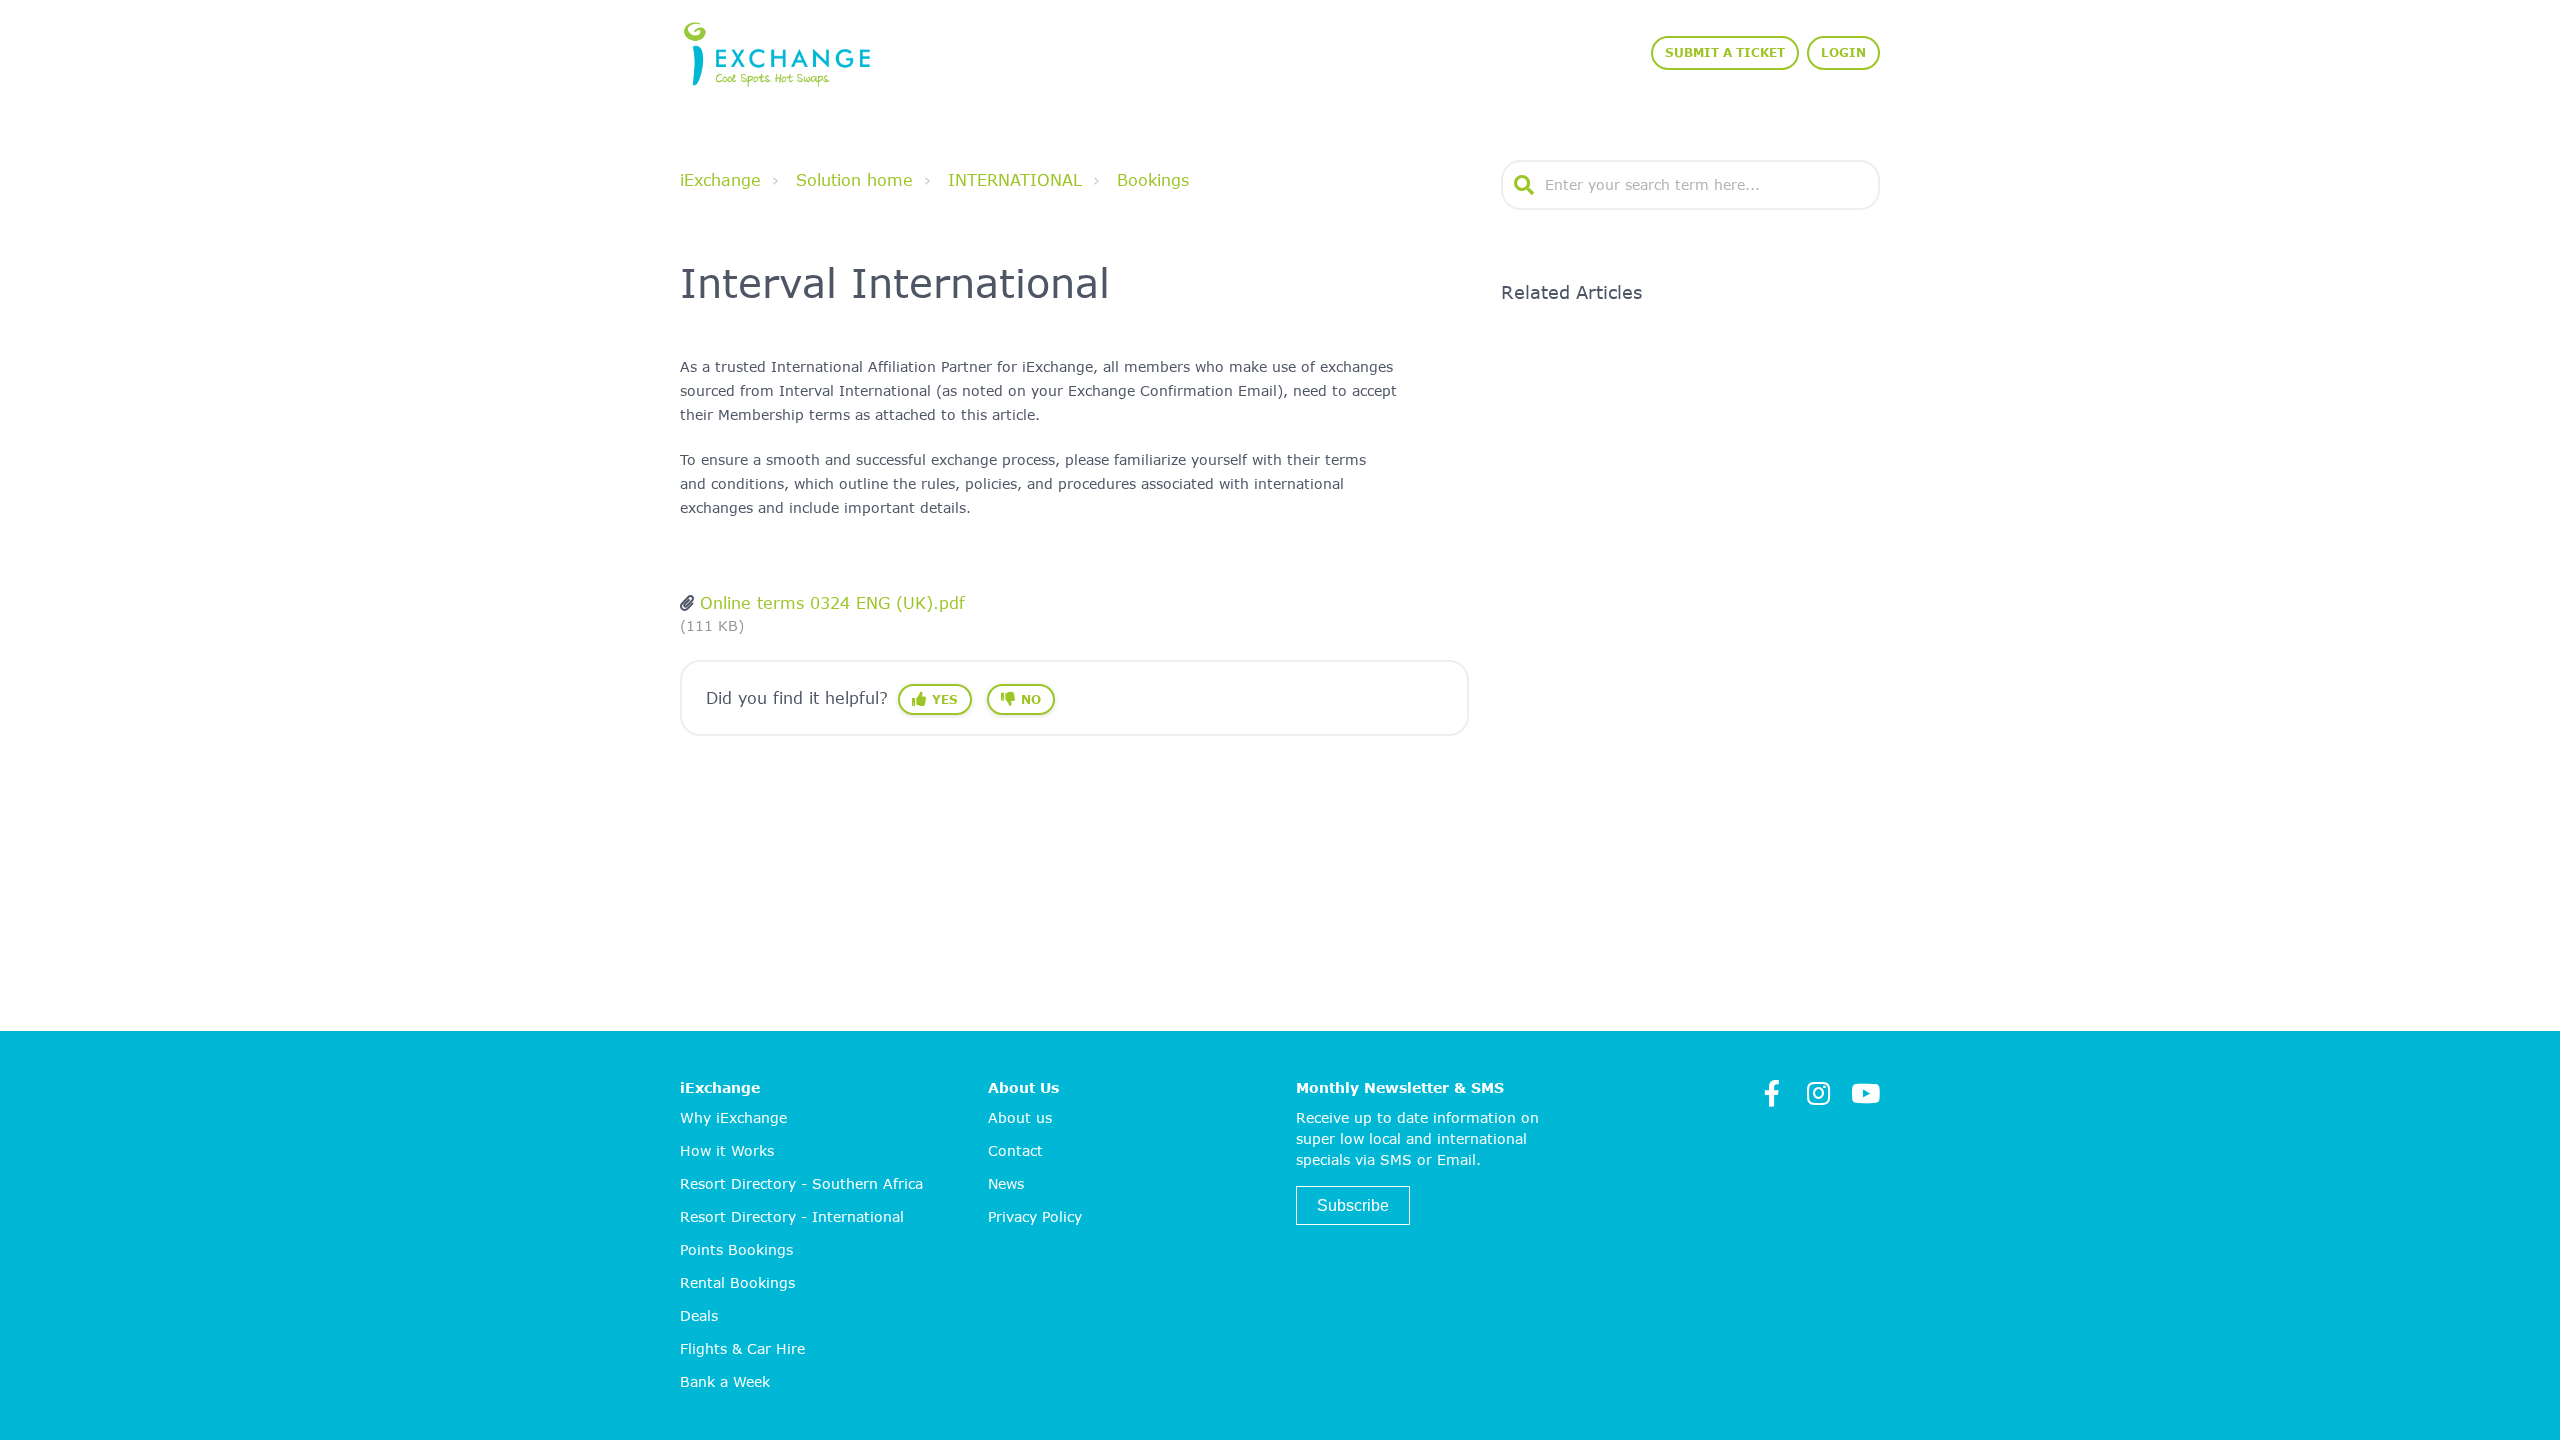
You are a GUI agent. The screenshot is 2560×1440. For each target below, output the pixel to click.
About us (1020, 1117)
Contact (1015, 1150)
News (1006, 1183)
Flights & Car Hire (742, 1348)
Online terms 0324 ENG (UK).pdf (832, 602)
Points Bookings (736, 1249)
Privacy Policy (1035, 1216)
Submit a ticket (1725, 52)
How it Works (727, 1150)
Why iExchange (733, 1117)
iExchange (720, 179)
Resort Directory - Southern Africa (801, 1183)
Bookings (1153, 179)
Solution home (854, 179)
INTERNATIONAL (1015, 179)
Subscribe (1353, 1205)
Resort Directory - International (792, 1216)
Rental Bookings (737, 1282)
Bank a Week (725, 1381)
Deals (699, 1315)
